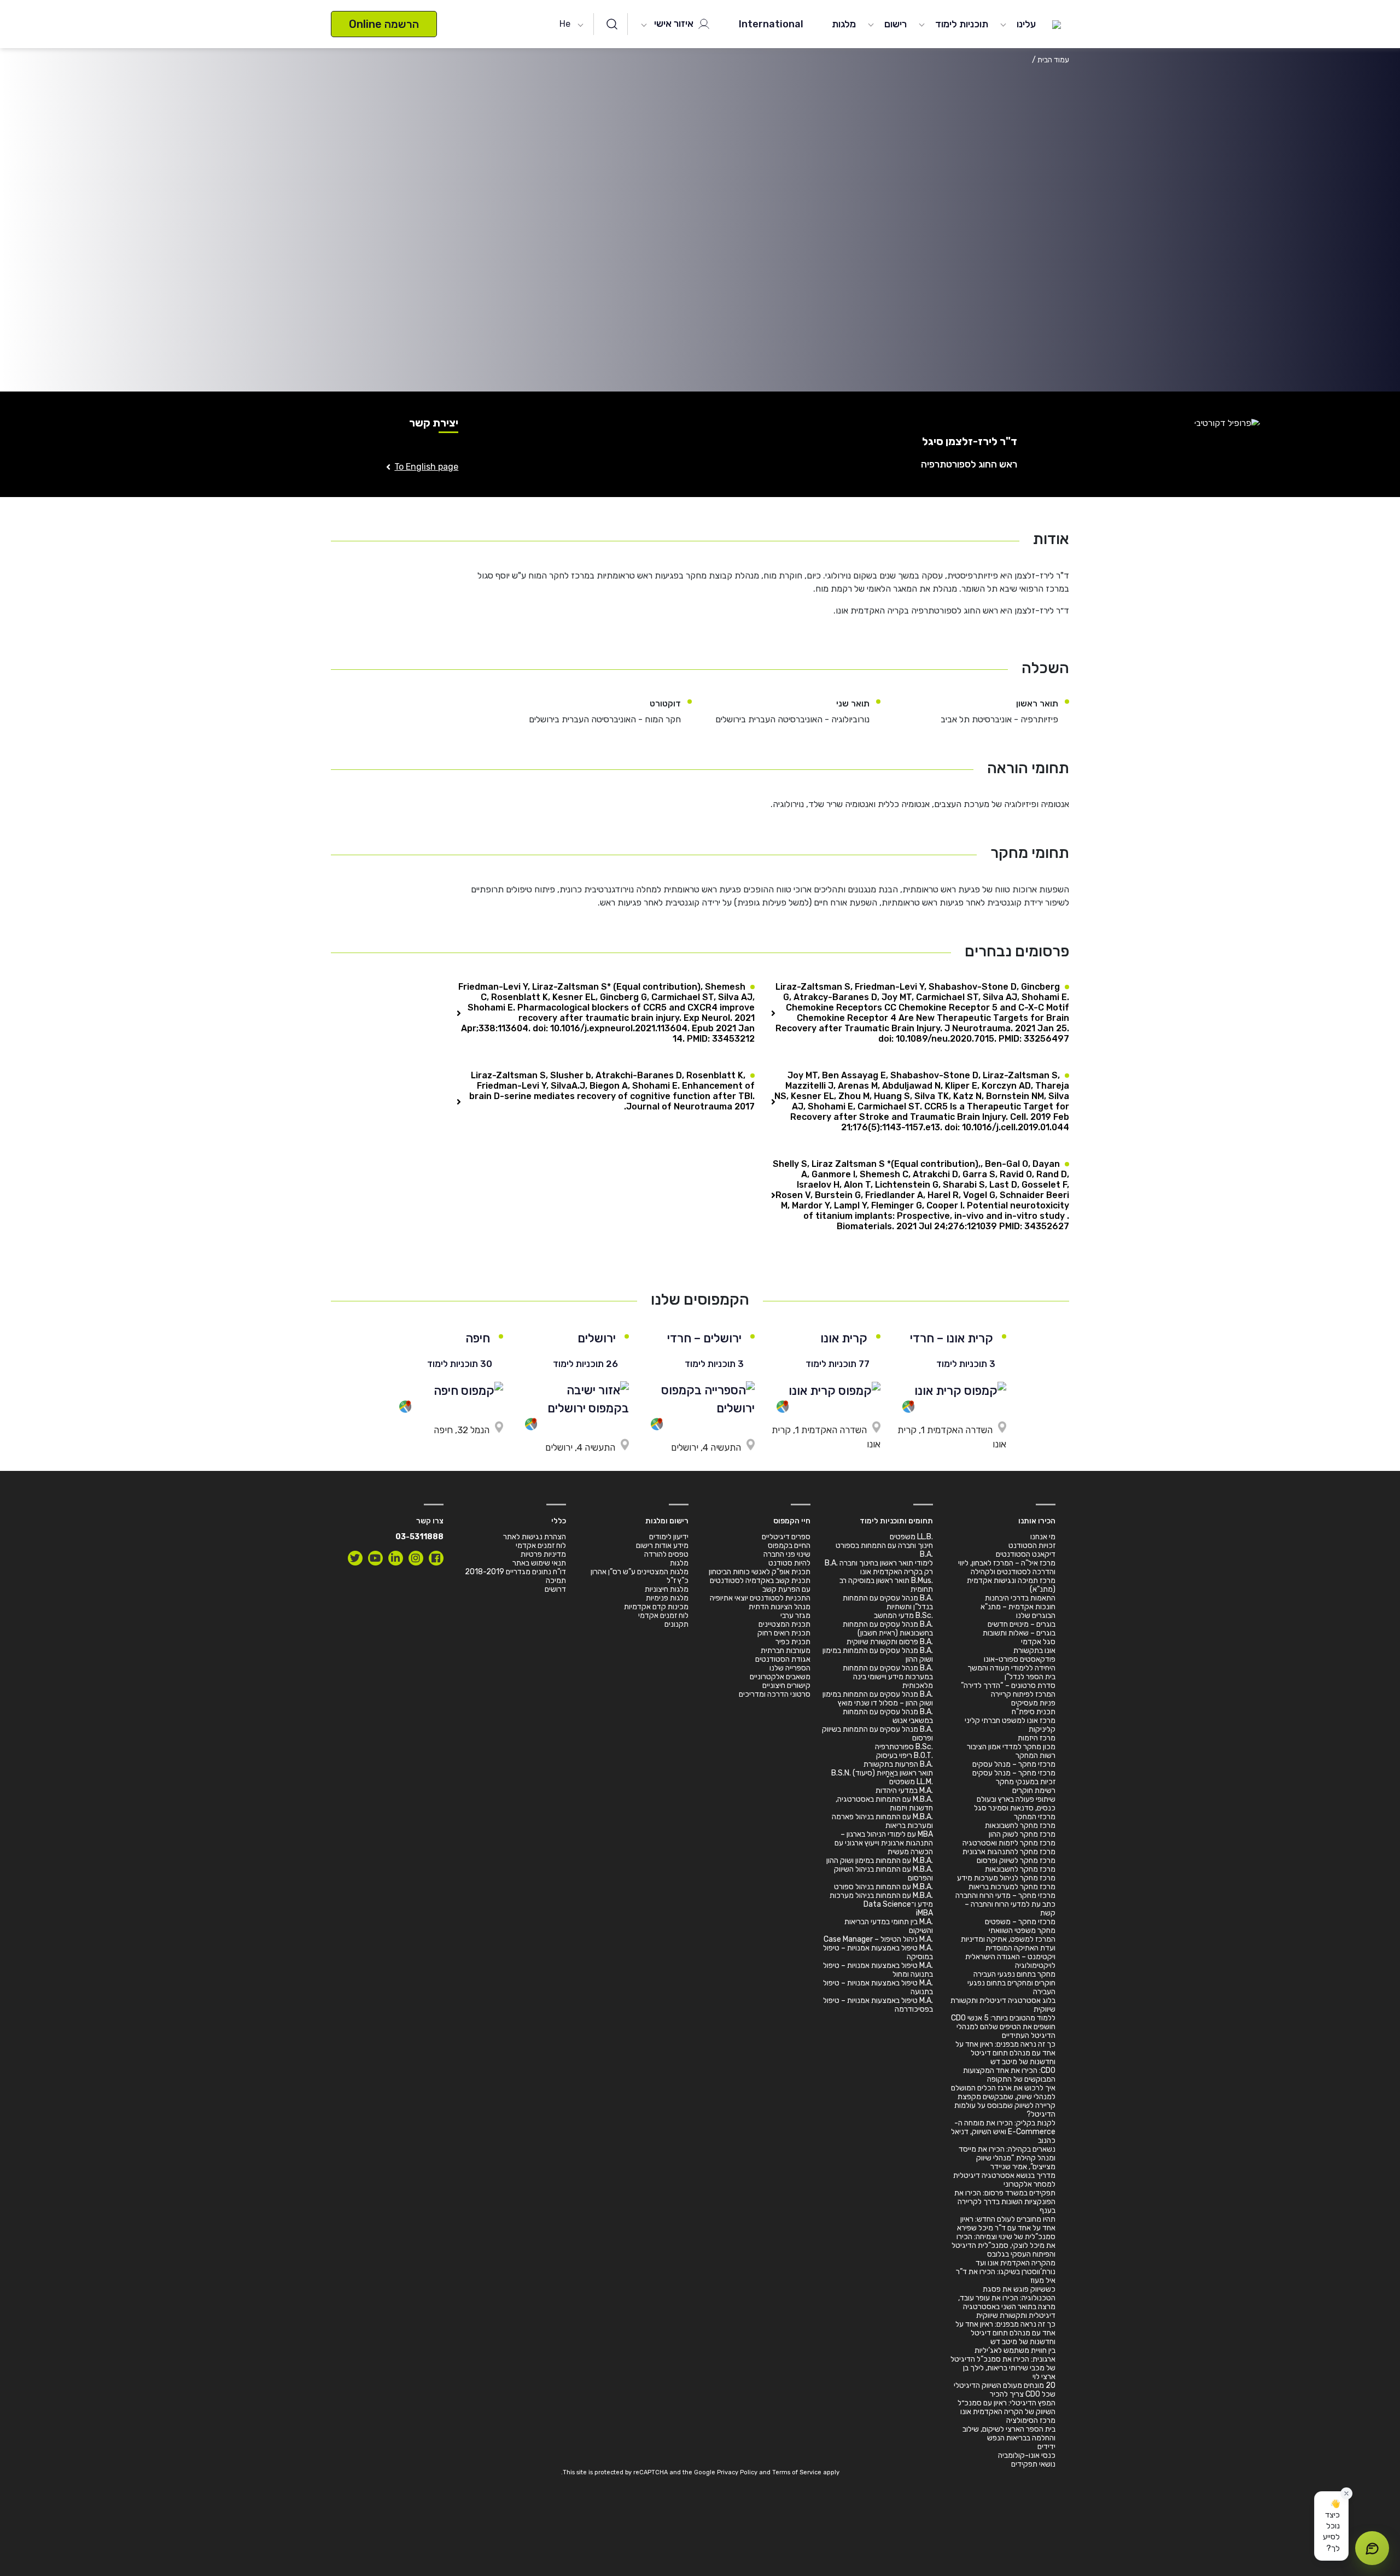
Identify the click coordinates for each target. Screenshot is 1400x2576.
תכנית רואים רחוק (784, 1633)
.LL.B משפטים (911, 1537)
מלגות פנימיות (667, 1598)
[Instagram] (416, 1558)
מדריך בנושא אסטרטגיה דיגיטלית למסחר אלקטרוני (1004, 2180)
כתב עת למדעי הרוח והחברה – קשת (1010, 1909)
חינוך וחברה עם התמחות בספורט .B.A (884, 1550)
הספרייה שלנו (790, 1668)
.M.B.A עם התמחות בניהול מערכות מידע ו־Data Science (881, 1900)
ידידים (1046, 2447)
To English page (426, 467)
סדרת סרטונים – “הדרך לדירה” (1008, 1686)
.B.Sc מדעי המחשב (903, 1616)
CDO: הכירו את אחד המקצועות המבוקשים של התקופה (1009, 2075)
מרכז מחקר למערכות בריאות (1012, 1887)
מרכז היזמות (1037, 1738)
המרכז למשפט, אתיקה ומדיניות (1008, 1939)
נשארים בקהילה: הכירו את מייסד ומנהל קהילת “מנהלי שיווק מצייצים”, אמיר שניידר (1007, 2158)
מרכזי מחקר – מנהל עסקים (1014, 1764)
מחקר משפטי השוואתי (1022, 1930)
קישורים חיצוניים (786, 1686)
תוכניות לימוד (962, 24)
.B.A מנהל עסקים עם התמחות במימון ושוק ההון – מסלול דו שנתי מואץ (878, 1699)
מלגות (844, 24)
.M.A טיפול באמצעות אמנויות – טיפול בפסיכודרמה (878, 2005)
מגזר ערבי (795, 1616)
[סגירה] (1346, 2493)
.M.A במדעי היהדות (904, 1791)
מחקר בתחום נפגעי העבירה (1014, 1974)
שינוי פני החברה (787, 1554)
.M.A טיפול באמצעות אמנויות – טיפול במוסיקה (878, 1952)
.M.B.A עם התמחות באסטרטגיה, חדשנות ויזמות (884, 1804)
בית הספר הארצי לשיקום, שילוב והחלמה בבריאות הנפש (1009, 2434)
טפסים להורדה (666, 1554)
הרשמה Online (384, 24)
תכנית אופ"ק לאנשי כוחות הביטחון (760, 1572)
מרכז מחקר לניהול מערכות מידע (1006, 1878)
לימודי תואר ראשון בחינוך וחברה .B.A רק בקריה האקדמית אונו (879, 1567)
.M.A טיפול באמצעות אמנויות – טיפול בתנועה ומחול (878, 1970)
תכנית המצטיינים (784, 1624)
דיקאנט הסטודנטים (1026, 1554)
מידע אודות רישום (662, 1546)
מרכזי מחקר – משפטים (1020, 1922)
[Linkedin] (396, 1558)
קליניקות (1042, 1729)
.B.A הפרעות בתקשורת (898, 1764)
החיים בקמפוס (789, 1546)
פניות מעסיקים (1033, 1703)
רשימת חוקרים (1034, 1791)
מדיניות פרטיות (543, 1554)
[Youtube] (375, 1558)
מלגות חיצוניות (667, 1589)
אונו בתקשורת (1034, 1651)
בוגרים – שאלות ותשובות (1019, 1633)
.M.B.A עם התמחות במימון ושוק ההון (880, 1861)
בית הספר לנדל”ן (1030, 1677)
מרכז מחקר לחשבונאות (1020, 1826)
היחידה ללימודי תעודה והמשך (1011, 1668)
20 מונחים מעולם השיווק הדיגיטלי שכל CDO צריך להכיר (1005, 2390)
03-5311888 (419, 1537)
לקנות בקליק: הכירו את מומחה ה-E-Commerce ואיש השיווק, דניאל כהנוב (1003, 2132)
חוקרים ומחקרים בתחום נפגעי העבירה (1011, 1987)
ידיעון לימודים (669, 1537)
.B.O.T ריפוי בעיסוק (905, 1756)
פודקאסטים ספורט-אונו (1020, 1659)
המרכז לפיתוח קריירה (1023, 1694)
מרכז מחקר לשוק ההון (1022, 1834)
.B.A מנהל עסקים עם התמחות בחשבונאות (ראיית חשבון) (888, 1629)
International (771, 24)
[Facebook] (436, 1558)
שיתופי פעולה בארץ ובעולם (1016, 1799)
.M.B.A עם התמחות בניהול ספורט (883, 1887)
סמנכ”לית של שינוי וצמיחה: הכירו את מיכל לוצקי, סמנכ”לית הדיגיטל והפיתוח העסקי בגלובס (1004, 2245)
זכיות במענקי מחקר (1026, 1782)
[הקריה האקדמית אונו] (1057, 24)
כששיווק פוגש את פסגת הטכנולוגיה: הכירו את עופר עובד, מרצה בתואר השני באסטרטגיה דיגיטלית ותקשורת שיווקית (1007, 2302)
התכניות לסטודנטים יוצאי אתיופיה (760, 1598)
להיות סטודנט (789, 1563)
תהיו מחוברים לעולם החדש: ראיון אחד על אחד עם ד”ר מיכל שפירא (1006, 2224)
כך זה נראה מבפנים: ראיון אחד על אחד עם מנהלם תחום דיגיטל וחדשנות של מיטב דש (1005, 2053)
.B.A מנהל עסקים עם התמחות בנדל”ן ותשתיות (888, 1602)
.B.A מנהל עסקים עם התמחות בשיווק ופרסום (877, 1734)
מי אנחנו (1043, 1537)
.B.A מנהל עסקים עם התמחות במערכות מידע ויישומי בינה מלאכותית (888, 1677)
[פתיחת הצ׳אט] (1372, 2548)
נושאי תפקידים (1033, 2464)
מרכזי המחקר (1035, 1817)
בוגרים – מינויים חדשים (1022, 1624)
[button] (1331, 2526)
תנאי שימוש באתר (539, 1563)
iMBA (924, 1913)
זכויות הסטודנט (1032, 1546)
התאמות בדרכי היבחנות (1020, 1598)
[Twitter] (355, 1558)
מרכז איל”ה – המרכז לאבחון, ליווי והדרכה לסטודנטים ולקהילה (1007, 1567)
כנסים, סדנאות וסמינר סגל (1015, 1808)
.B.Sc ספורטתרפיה (904, 1747)
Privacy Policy (737, 2472)
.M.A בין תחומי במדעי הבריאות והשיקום (889, 1926)
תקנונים (676, 1624)
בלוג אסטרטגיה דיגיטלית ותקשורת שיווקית (1003, 2005)
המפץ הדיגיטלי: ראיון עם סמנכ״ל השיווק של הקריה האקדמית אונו (1007, 2407)
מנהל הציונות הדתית (780, 1607)
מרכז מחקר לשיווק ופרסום (1016, 1861)
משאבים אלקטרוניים (780, 1677)
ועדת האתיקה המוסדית (1020, 1948)
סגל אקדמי (1038, 1642)
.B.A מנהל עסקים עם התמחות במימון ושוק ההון (878, 1655)
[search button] (612, 24)
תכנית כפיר (793, 1642)
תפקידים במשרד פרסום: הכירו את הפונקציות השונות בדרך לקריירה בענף (1005, 2202)
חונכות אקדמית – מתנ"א (1018, 1607)
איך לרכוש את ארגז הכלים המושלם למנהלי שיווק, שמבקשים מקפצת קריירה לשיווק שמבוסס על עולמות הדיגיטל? (1003, 2101)
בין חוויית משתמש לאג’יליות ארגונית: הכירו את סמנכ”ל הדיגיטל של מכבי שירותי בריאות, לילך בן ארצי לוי (1003, 2364)
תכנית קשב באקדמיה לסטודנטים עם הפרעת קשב (760, 1585)
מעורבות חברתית (786, 1651)
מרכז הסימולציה (1031, 2420)
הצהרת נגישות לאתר (535, 1537)
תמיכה (556, 1581)
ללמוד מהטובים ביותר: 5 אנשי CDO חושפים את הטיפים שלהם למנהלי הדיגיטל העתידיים (1003, 2027)
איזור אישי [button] (675, 24)
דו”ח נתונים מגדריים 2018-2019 (515, 1572)
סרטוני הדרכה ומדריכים (775, 1694)
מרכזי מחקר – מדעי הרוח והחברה (1005, 1896)
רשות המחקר (1036, 1756)
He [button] (565, 24)
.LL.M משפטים (911, 1782)
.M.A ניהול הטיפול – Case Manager (878, 1939)
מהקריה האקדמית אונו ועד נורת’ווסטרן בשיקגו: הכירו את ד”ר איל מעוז (1006, 2272)
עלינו (1026, 24)
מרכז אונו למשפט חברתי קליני (1010, 1721)
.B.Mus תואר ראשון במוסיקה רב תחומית (886, 1585)
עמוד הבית (1053, 60)
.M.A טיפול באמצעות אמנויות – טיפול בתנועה (878, 1987)
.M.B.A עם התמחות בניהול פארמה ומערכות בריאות (882, 1821)
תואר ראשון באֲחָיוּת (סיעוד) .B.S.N (882, 1773)
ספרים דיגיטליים (786, 1537)
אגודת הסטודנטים (783, 1659)
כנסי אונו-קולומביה (1027, 2455)
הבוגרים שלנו (1036, 1616)
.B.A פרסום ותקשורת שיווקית (890, 1642)
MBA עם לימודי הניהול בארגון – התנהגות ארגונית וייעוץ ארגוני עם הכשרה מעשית (884, 1843)
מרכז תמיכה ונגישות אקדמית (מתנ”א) (1011, 1585)
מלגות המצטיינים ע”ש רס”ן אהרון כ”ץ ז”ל (640, 1576)
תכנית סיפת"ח (1034, 1712)
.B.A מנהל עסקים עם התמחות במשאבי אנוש (888, 1716)
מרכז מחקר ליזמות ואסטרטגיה (1009, 1843)
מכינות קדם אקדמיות (656, 1607)
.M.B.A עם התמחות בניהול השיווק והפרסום (883, 1874)
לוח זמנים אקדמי (663, 1616)
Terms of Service (797, 2472)
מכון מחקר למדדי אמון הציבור (1011, 1747)
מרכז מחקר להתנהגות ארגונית (1009, 1852)
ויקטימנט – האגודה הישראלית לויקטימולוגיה (1010, 1961)
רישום (896, 24)
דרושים (555, 1589)
